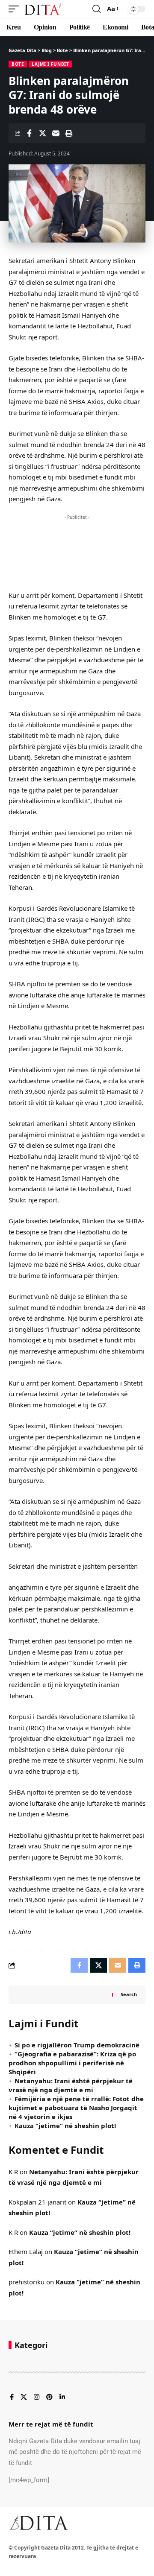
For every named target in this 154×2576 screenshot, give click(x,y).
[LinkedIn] (62, 2398)
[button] (16, 9)
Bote (18, 64)
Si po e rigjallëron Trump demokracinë (77, 2045)
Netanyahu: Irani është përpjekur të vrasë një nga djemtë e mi (71, 2085)
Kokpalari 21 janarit (37, 2202)
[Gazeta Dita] (43, 9)
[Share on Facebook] (29, 133)
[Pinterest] (49, 2398)
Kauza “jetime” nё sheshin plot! (65, 2126)
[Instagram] (37, 2398)
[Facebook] (12, 2398)
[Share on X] (42, 133)
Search (129, 1994)
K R (13, 2172)
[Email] (56, 133)
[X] (24, 2398)
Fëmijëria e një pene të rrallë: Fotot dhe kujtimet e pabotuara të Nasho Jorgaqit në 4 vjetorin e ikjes (76, 2108)
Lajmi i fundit (50, 64)
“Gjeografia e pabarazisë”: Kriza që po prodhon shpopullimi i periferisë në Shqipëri (72, 2063)
